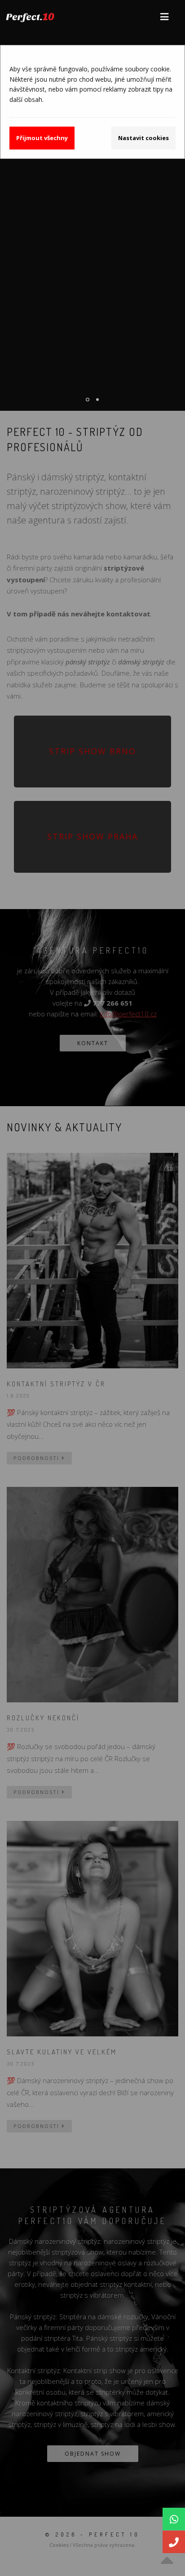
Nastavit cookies (143, 138)
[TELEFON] (174, 2542)
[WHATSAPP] (174, 2519)
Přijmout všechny (42, 138)
